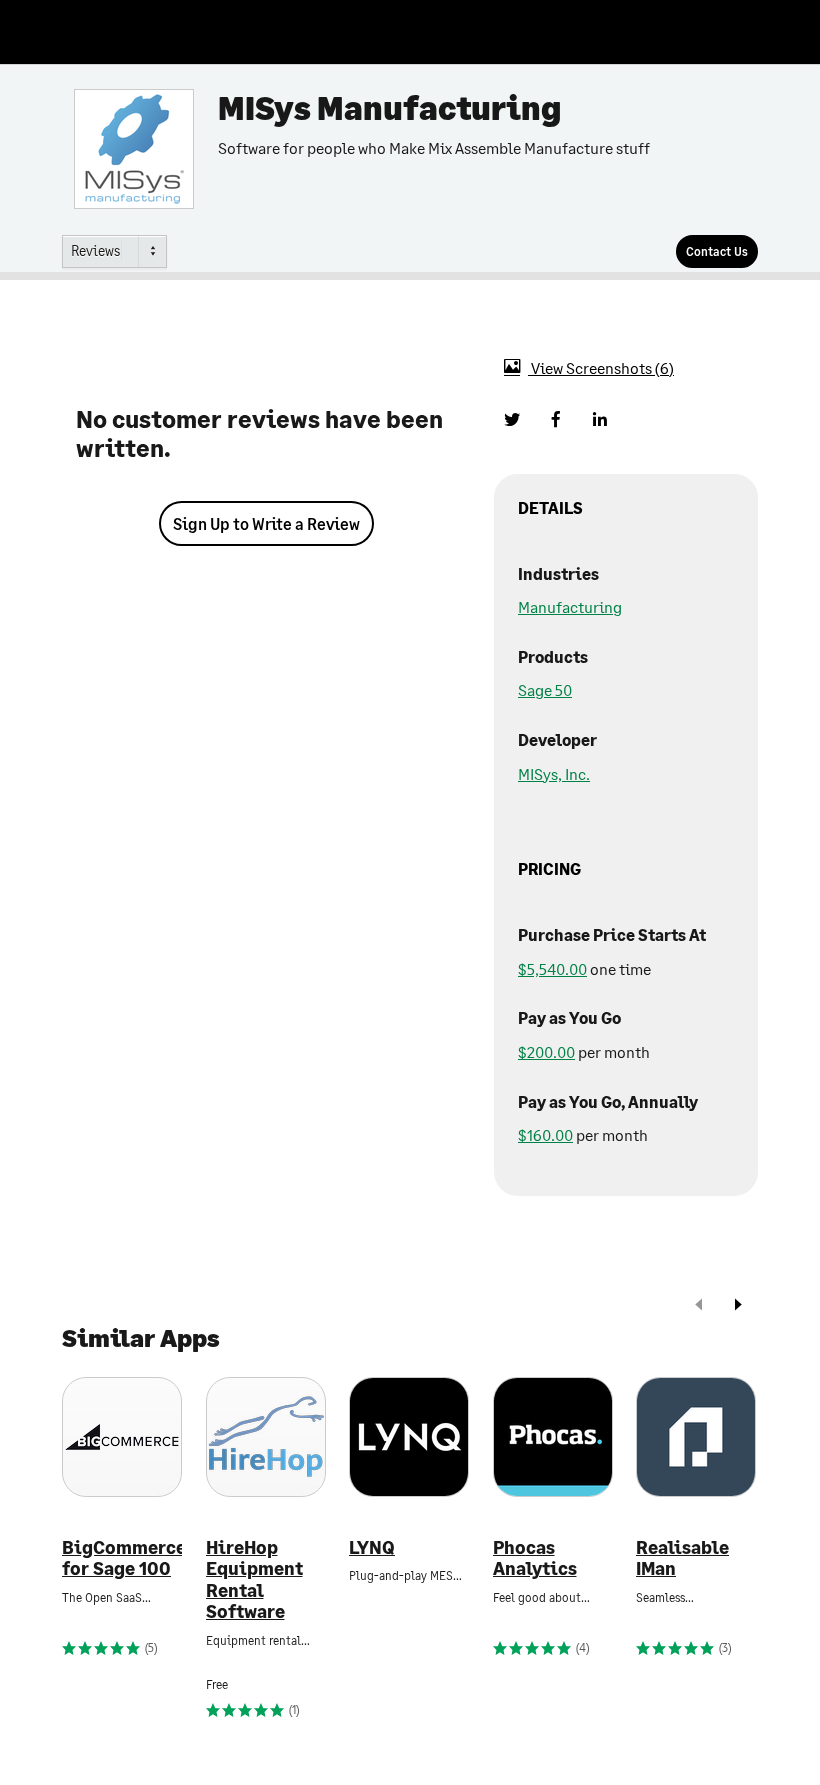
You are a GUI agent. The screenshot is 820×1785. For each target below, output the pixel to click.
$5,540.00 (552, 968)
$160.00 (545, 1134)
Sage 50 (545, 689)
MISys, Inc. (554, 773)
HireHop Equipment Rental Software (254, 1580)
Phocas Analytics (535, 1558)
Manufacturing (570, 606)
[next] (738, 1306)
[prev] (699, 1306)
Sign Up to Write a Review (266, 523)
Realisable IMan (682, 1558)
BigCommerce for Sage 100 (122, 1558)
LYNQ (372, 1547)
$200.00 (546, 1051)
